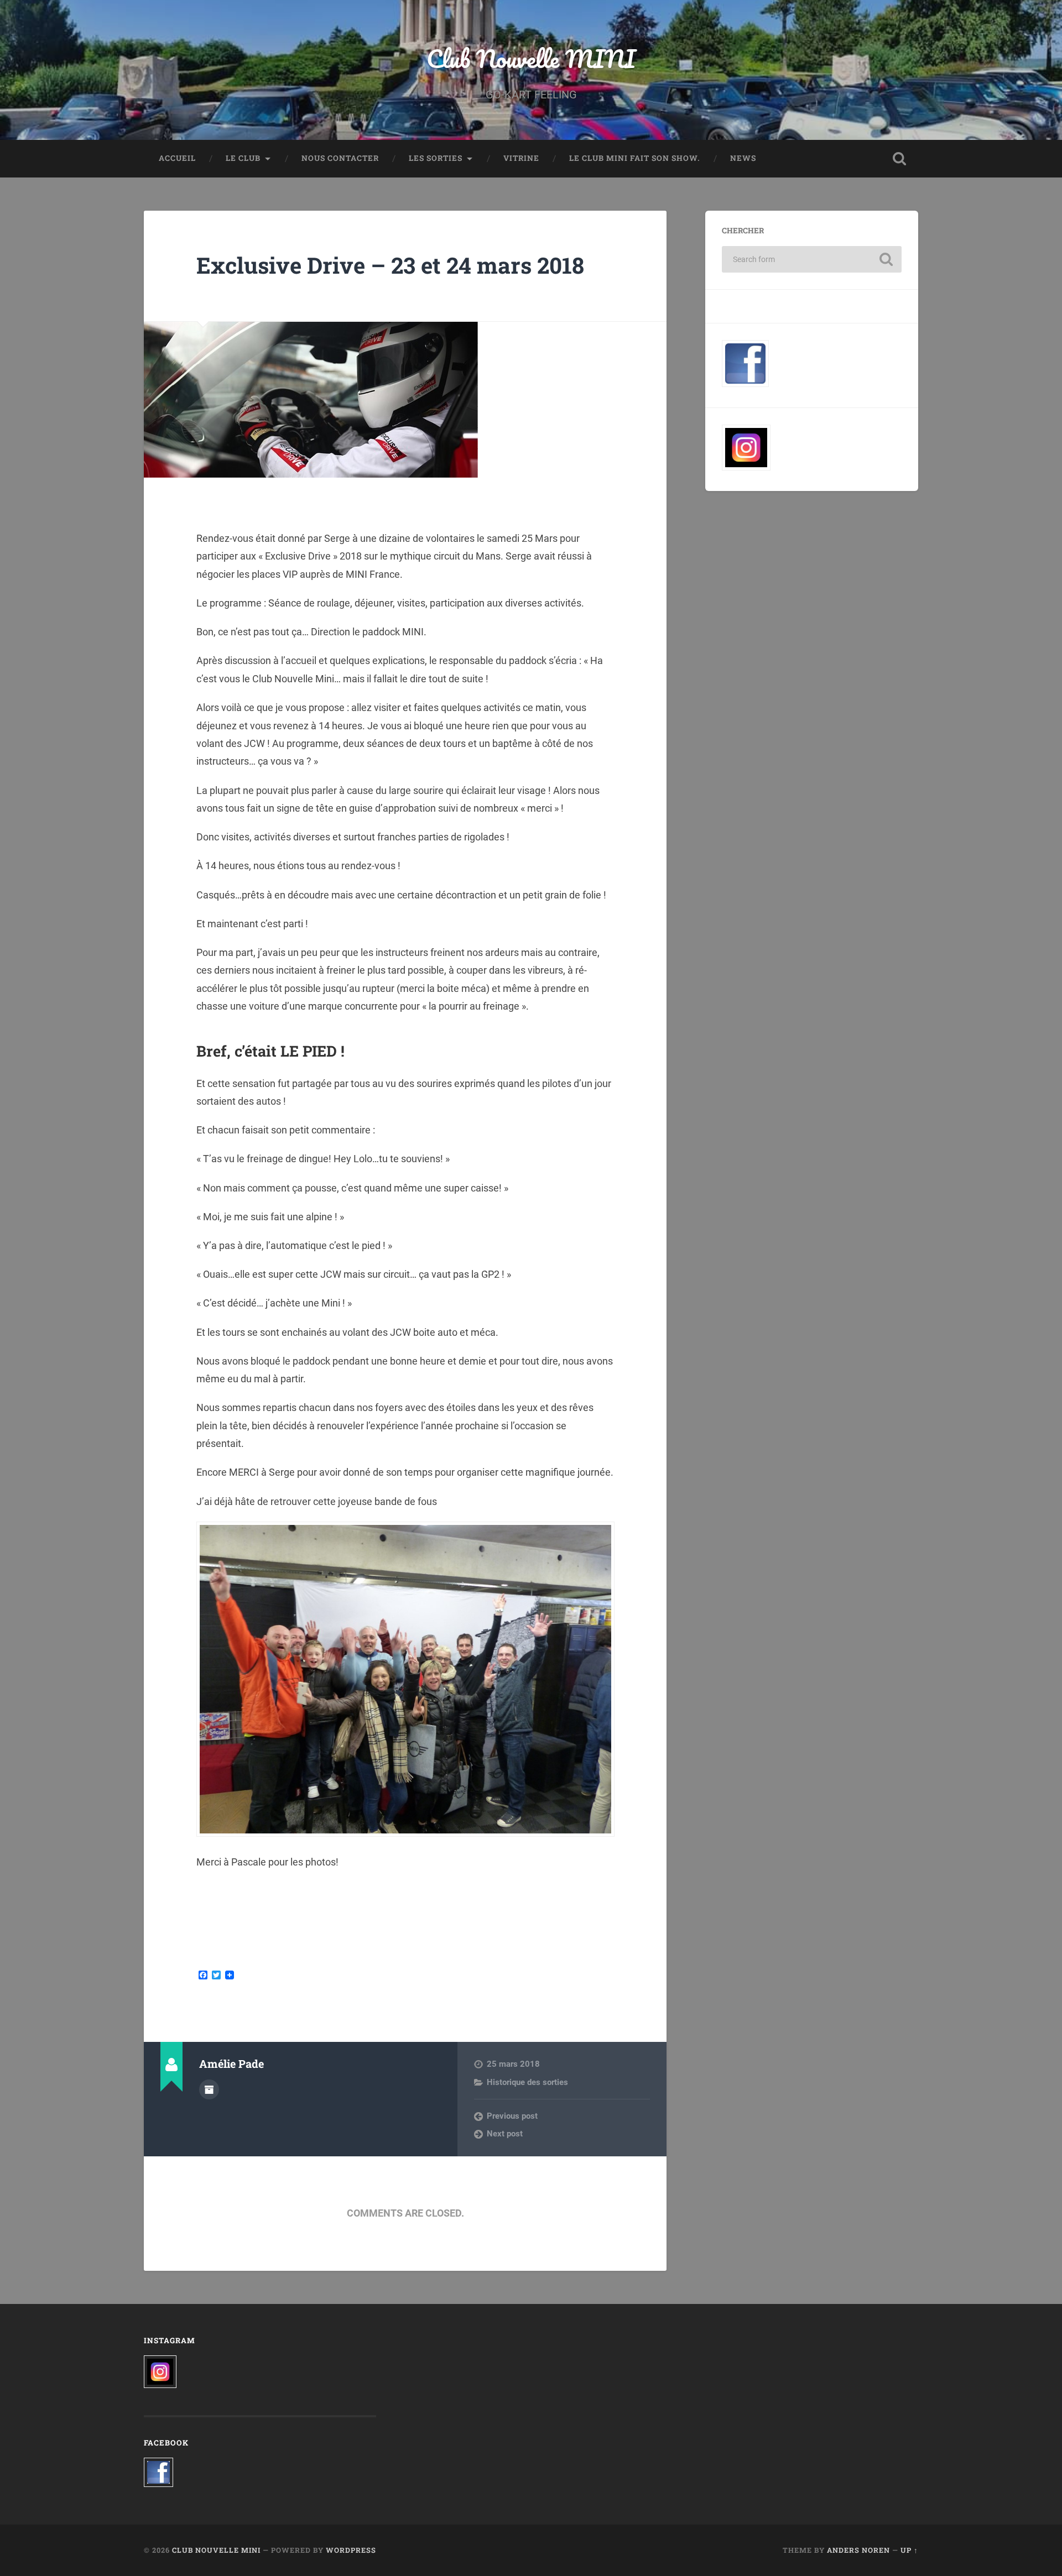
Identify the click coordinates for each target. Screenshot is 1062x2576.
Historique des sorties (527, 2082)
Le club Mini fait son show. (635, 158)
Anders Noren (858, 2550)
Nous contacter (340, 158)
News (743, 158)
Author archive (209, 2089)
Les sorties (436, 158)
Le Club (243, 158)
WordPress (351, 2550)
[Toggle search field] (899, 159)
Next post (505, 2134)
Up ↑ (909, 2550)
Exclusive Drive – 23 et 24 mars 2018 (390, 265)
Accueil (177, 158)
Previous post (512, 2116)
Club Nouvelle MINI (531, 58)
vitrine (521, 158)
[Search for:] (812, 259)
